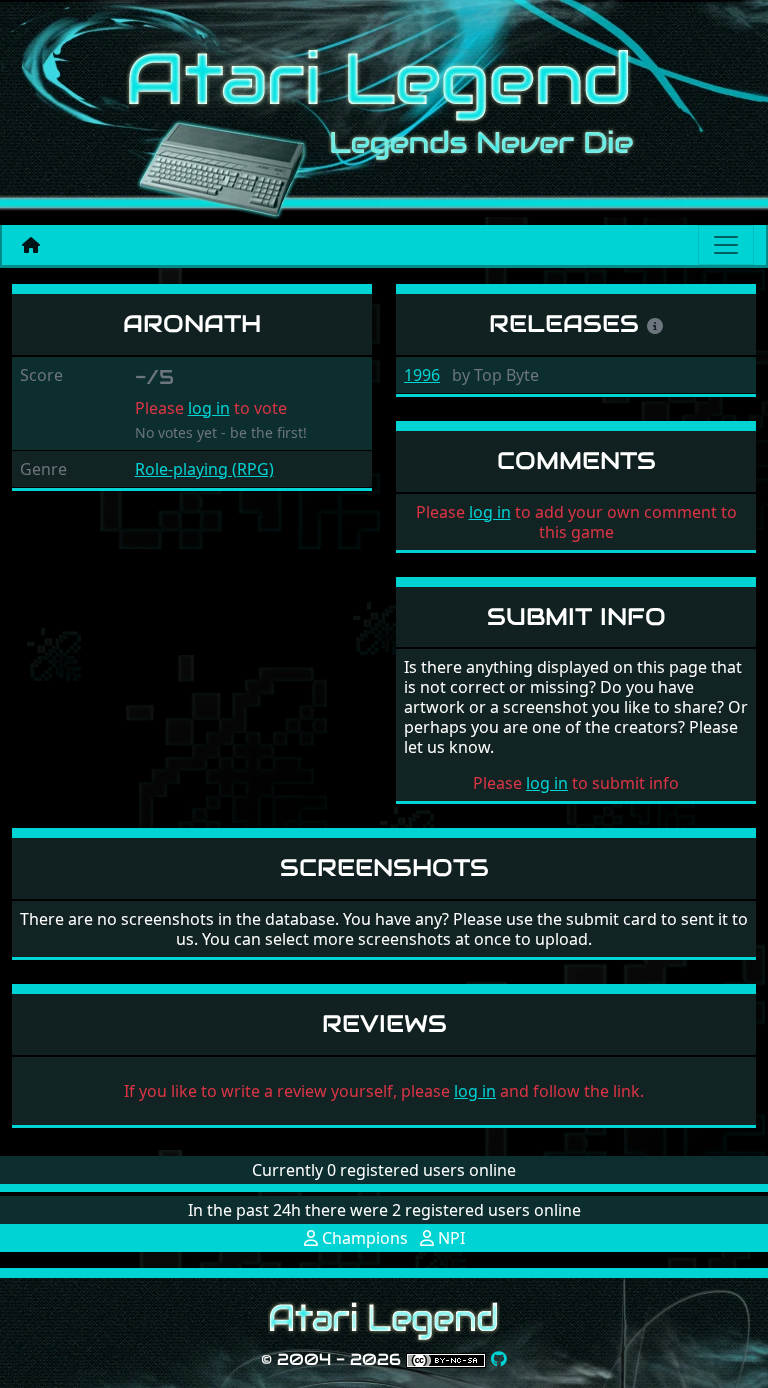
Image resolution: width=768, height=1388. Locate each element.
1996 (422, 375)
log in (209, 408)
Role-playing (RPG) (204, 469)
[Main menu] (726, 245)
